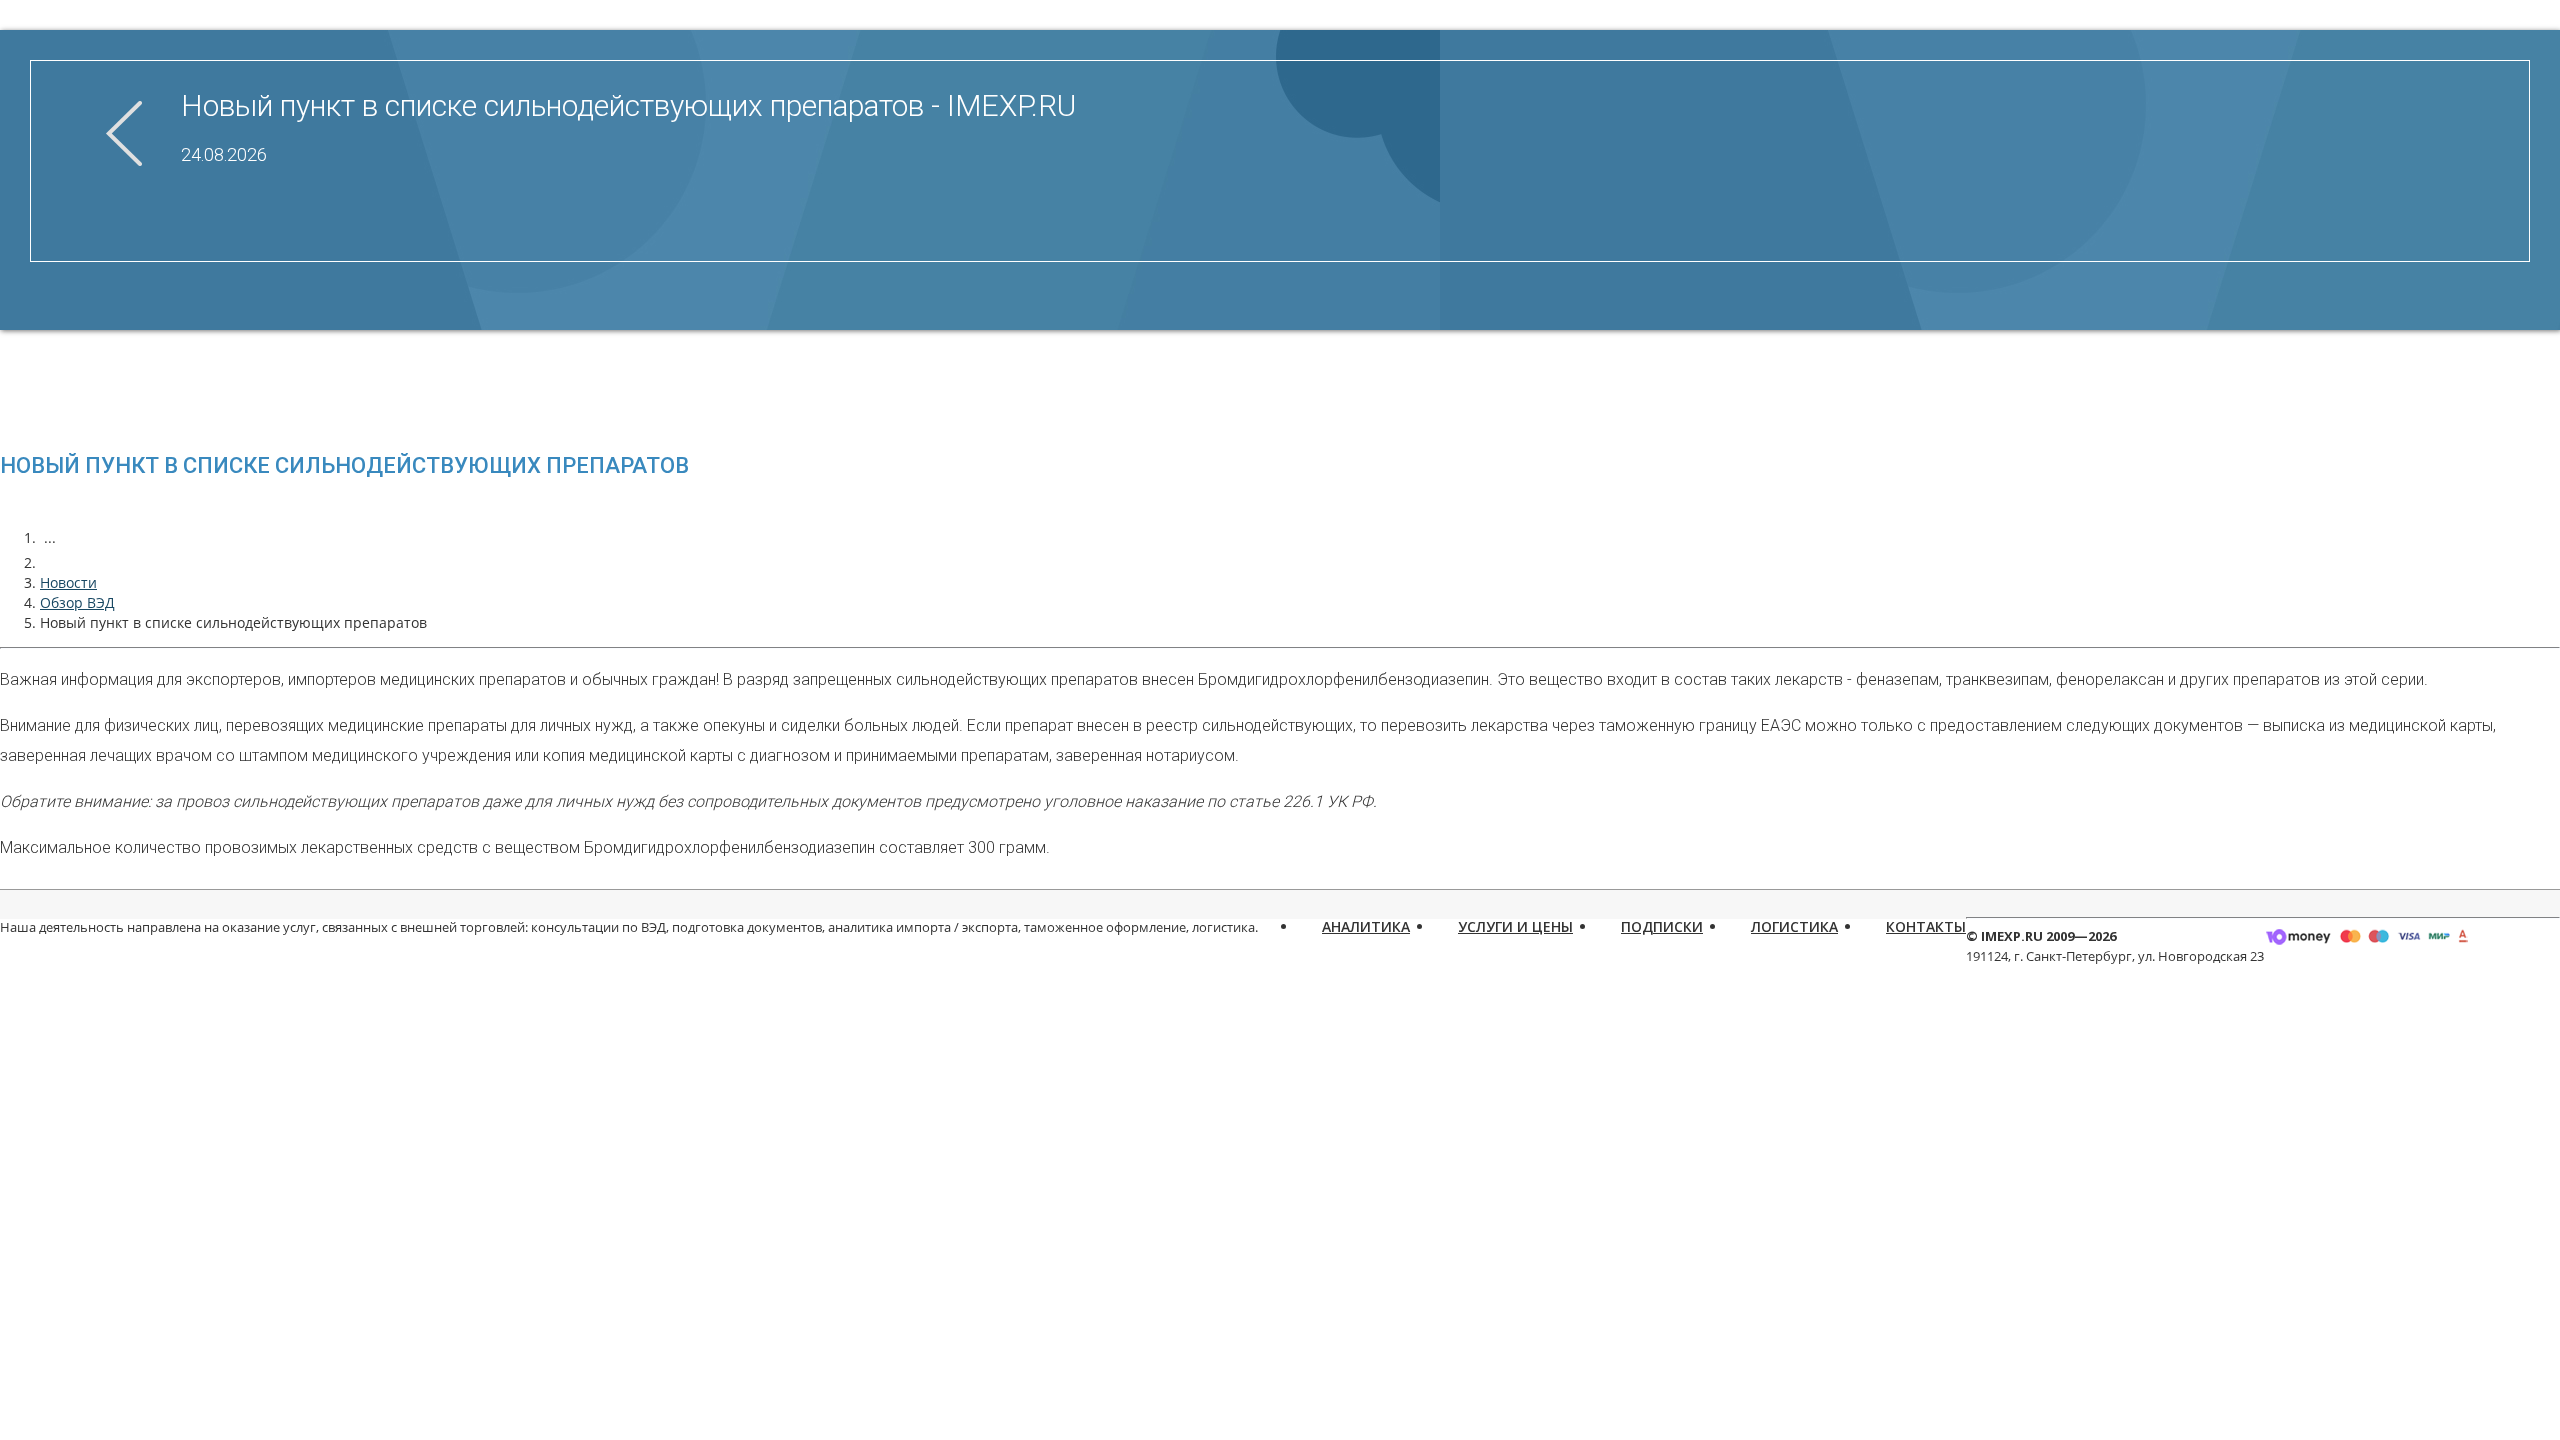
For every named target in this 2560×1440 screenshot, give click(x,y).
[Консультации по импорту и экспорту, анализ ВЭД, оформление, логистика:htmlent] (50, 562)
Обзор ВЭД (77, 602)
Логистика (1794, 926)
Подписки (1662, 926)
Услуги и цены (1515, 926)
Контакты (1926, 926)
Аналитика (1366, 926)
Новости (68, 582)
